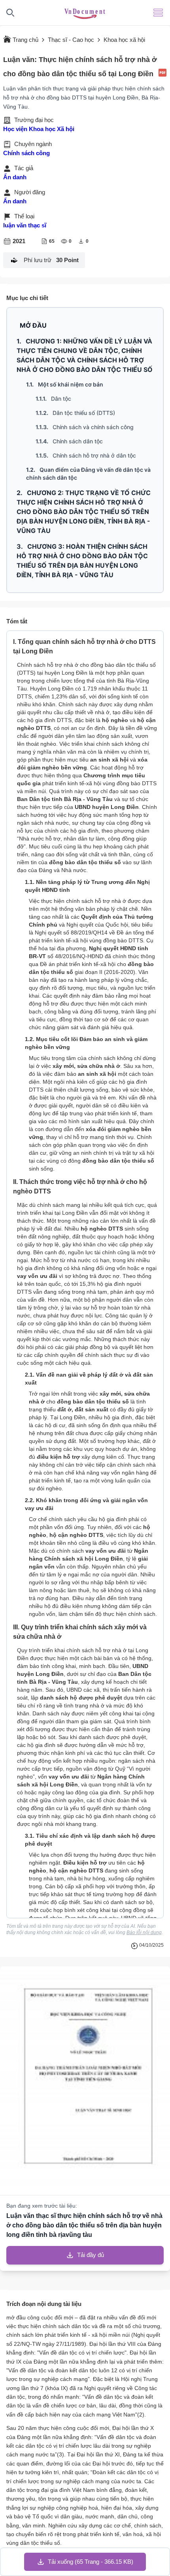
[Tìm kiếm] (10, 13)
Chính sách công (26, 153)
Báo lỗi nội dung (144, 1932)
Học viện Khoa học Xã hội (39, 129)
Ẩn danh (15, 177)
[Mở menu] (158, 13)
